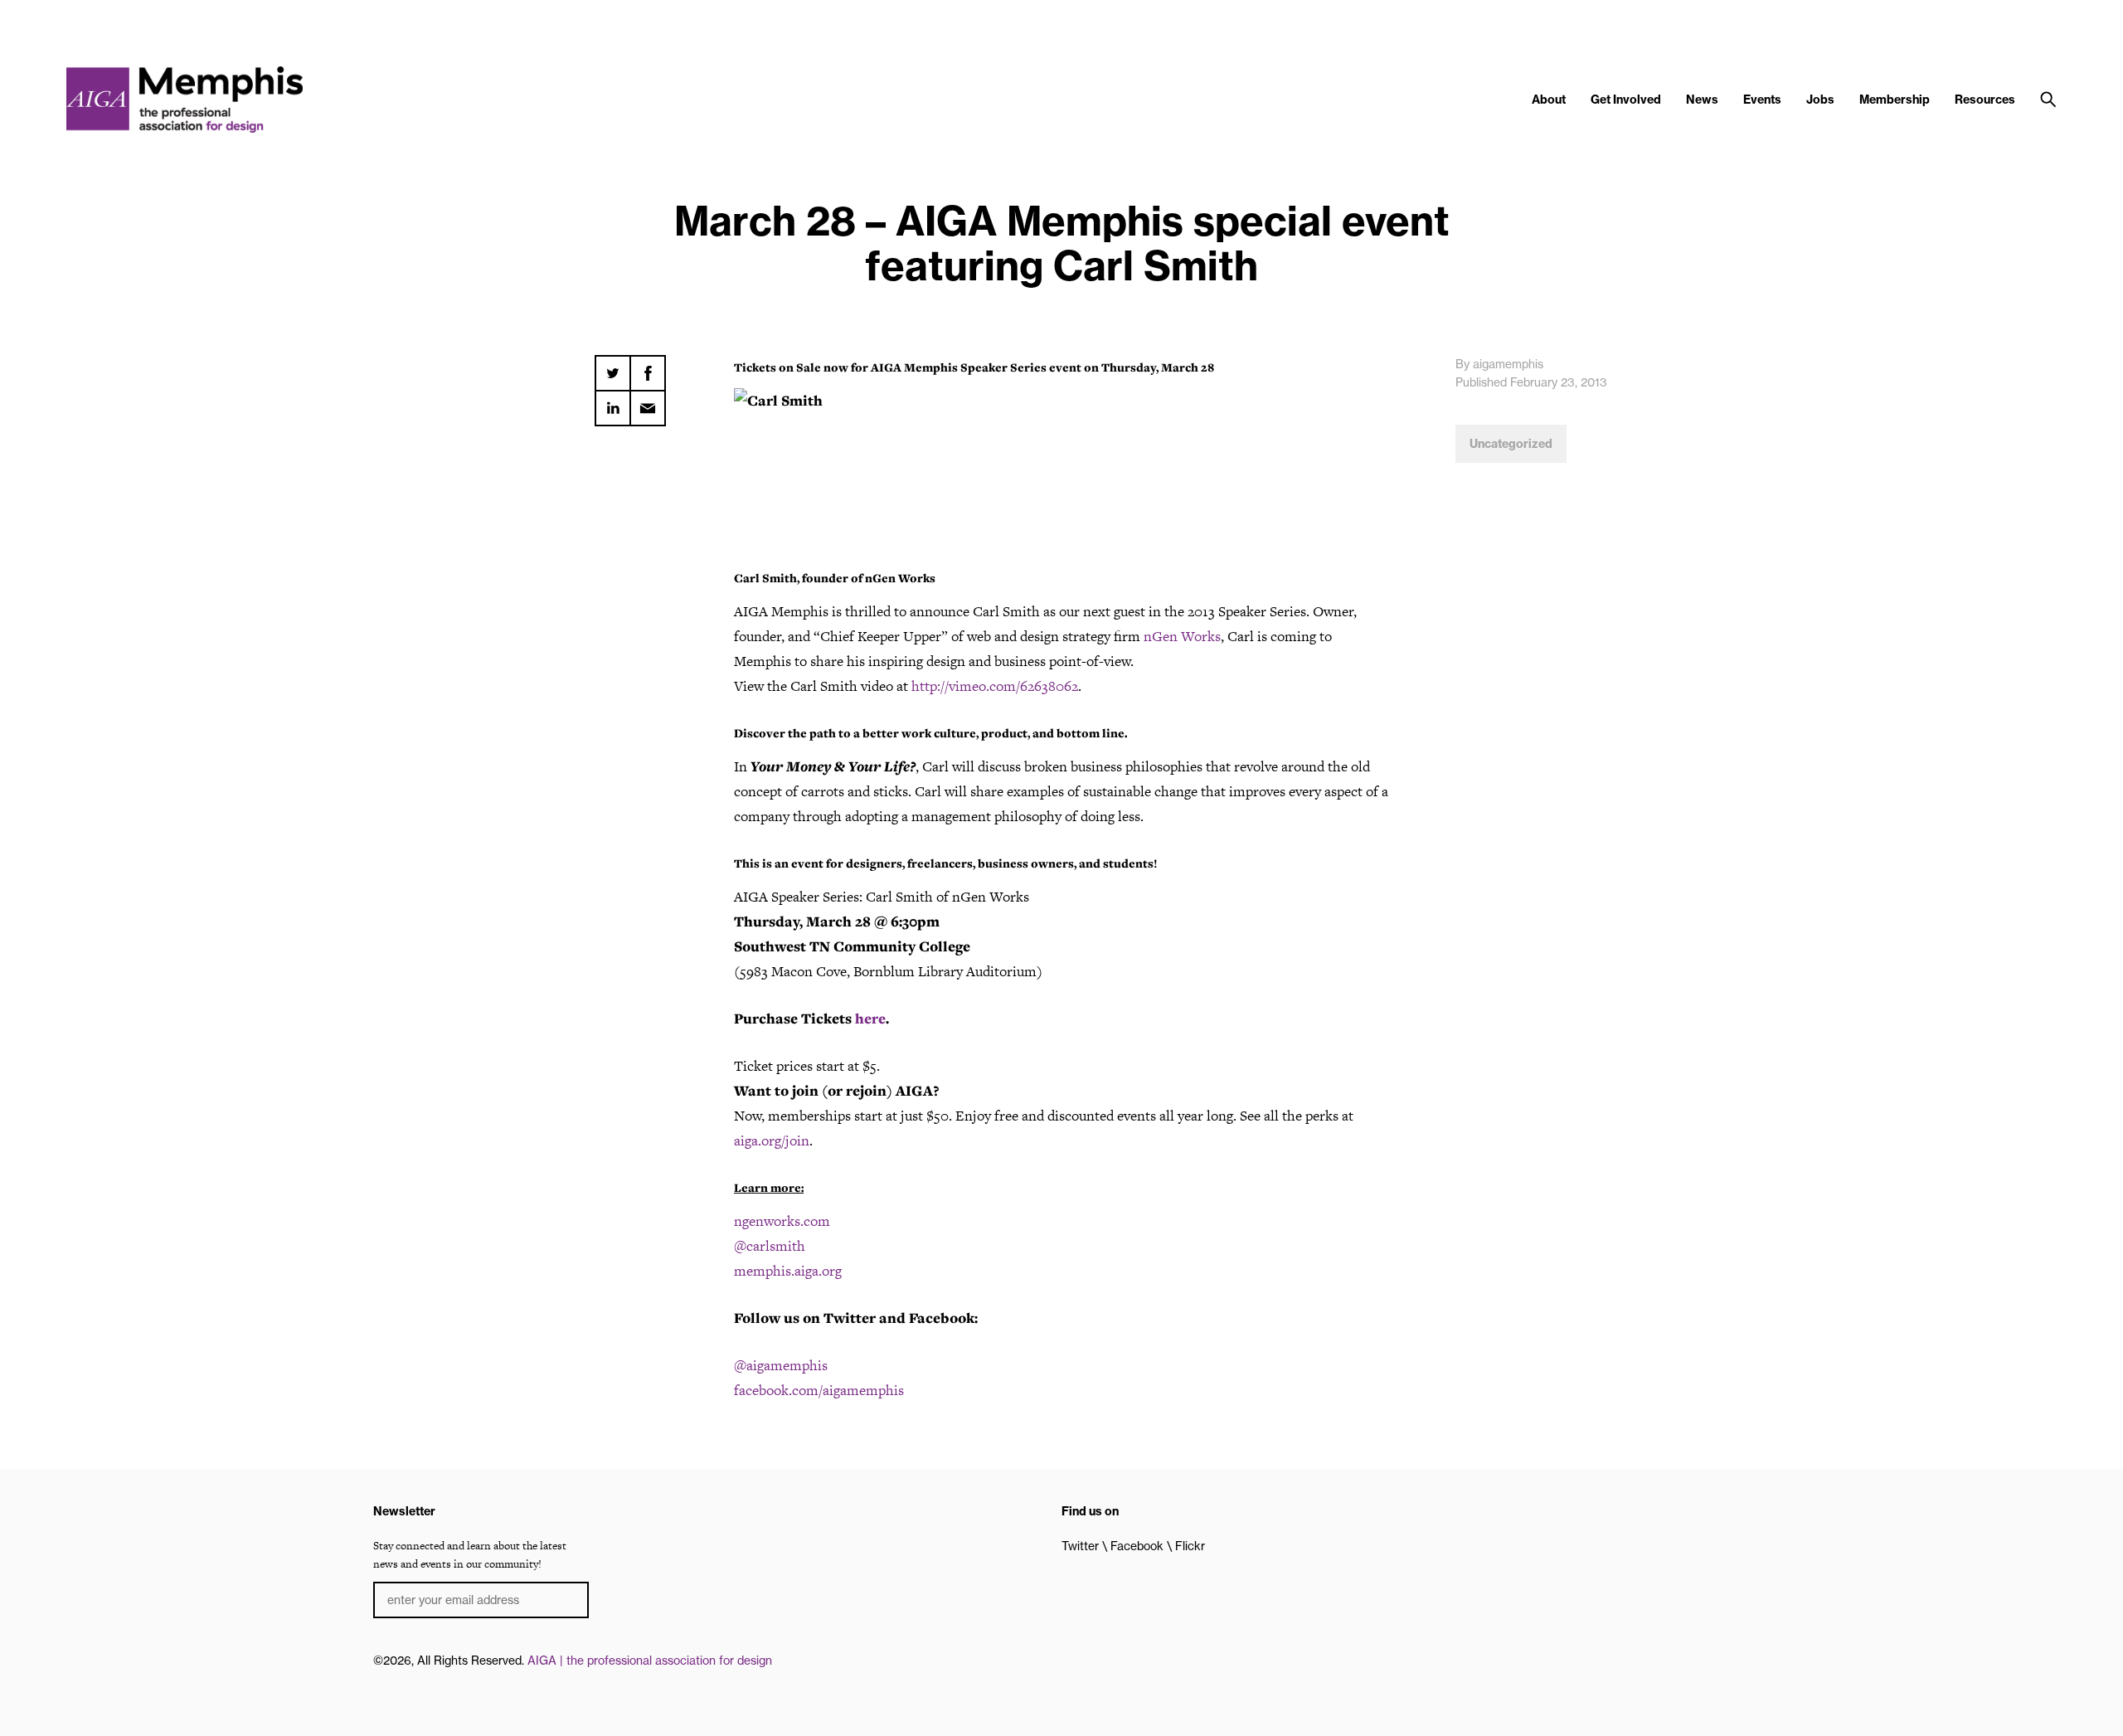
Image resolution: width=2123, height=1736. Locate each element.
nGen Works (1182, 636)
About (1549, 100)
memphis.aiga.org (788, 1271)
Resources (1985, 100)
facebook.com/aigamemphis (819, 1390)
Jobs (1820, 100)
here (870, 1019)
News (1702, 100)
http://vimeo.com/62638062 (995, 686)
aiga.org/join (772, 1140)
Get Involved (1626, 100)
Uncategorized (1511, 444)
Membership (1895, 100)
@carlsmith (770, 1246)
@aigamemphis (781, 1365)
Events (1762, 100)
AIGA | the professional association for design (650, 1661)
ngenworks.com (782, 1221)
